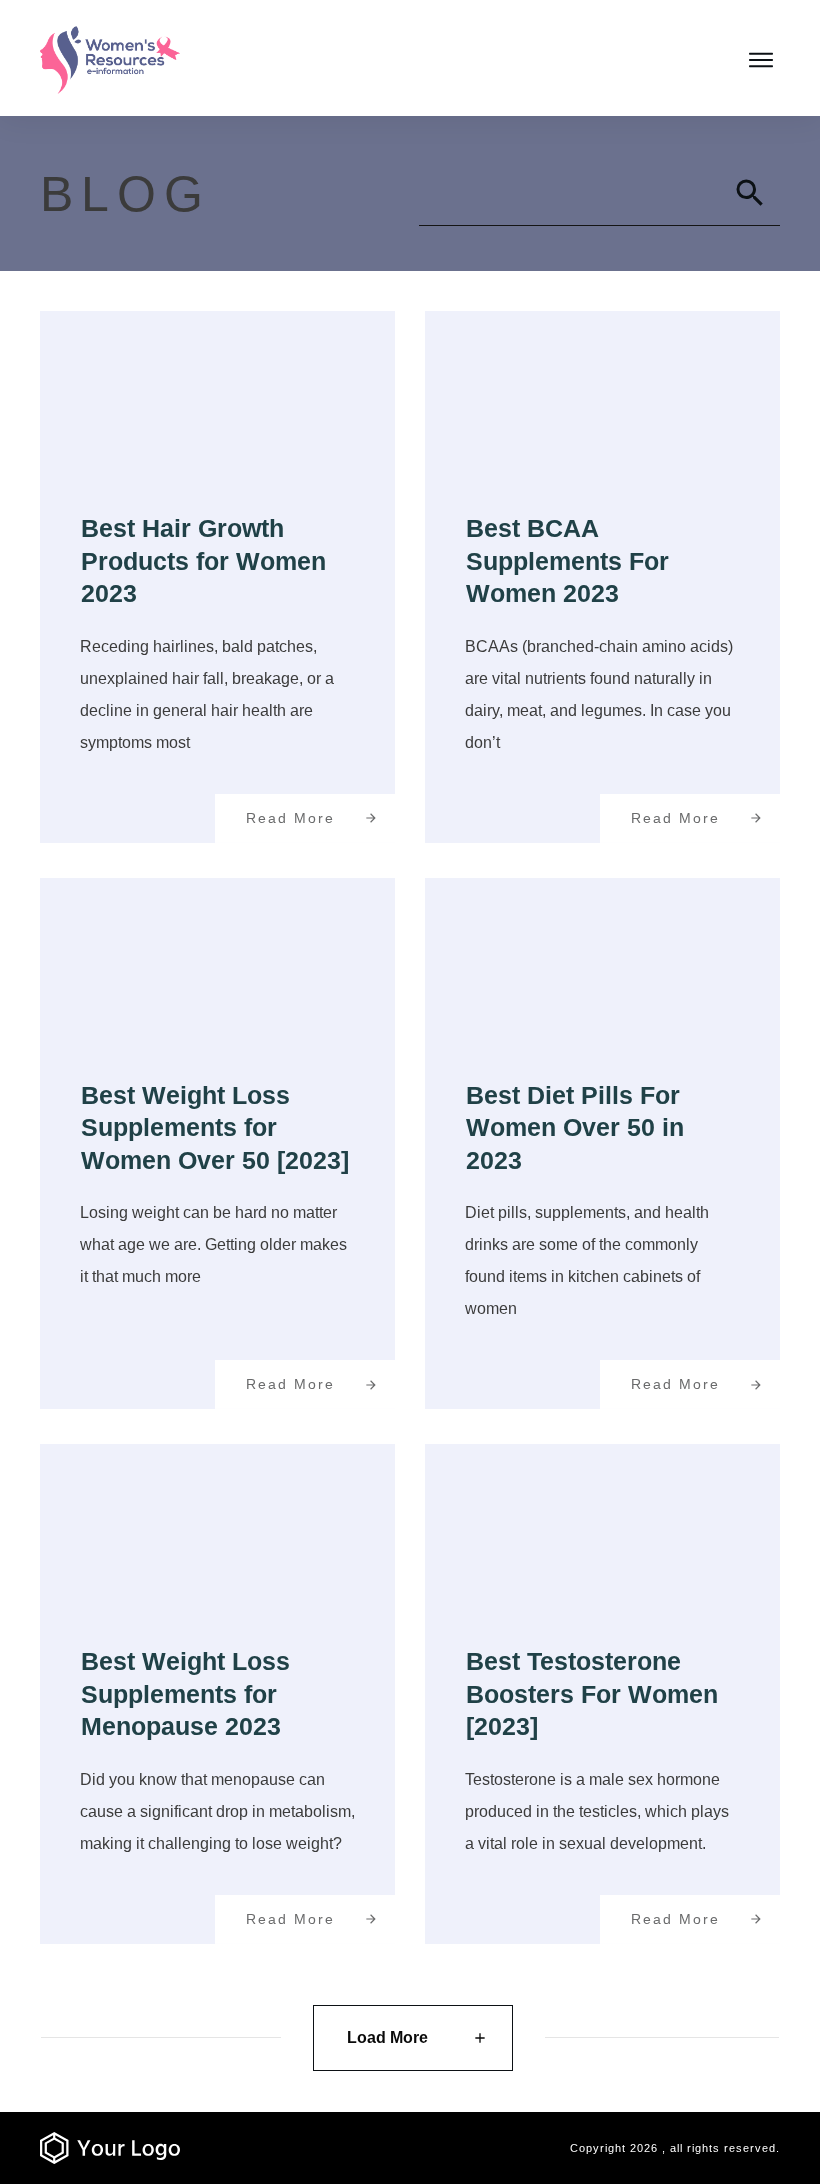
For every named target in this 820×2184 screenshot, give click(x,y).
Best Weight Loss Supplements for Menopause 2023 (185, 1693)
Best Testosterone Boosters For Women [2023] (592, 1693)
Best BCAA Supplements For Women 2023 (567, 560)
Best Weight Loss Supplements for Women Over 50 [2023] (215, 1127)
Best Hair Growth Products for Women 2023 (203, 560)
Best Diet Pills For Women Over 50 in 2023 (575, 1127)
